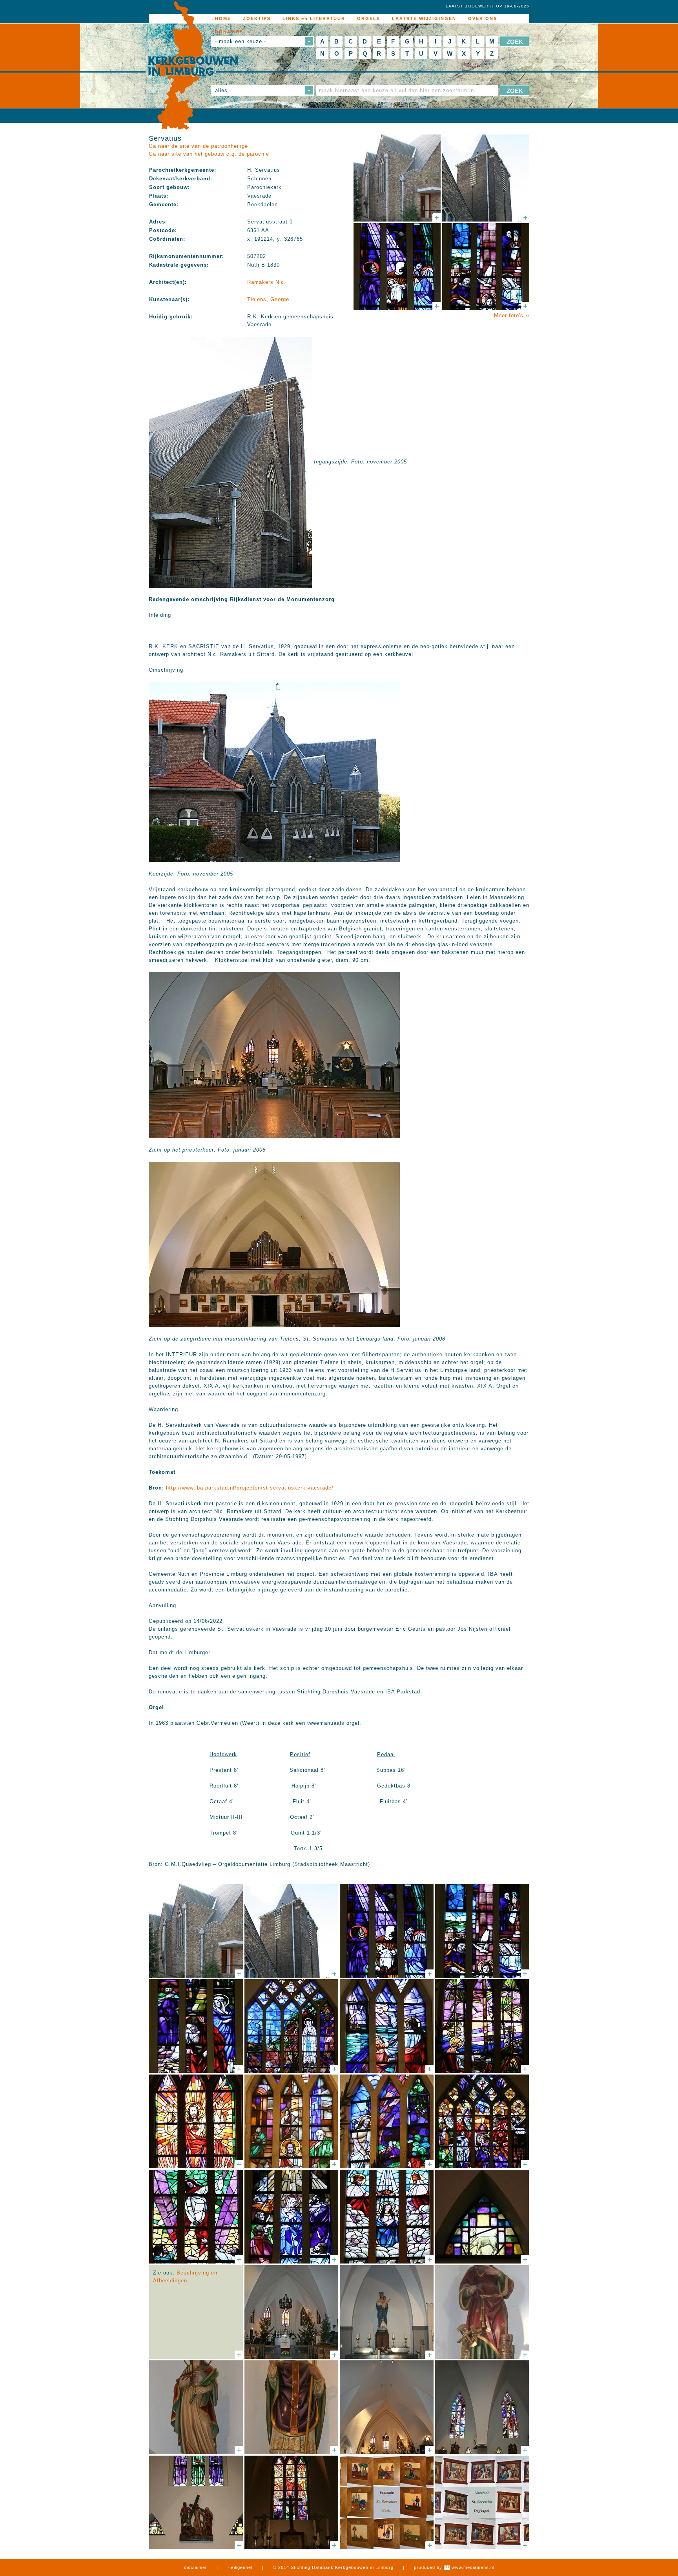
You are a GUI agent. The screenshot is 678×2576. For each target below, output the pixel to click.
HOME (223, 18)
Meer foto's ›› (512, 315)
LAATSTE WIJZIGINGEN (424, 18)
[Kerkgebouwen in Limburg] (193, 66)
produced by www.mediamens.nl (454, 2567)
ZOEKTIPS (257, 18)
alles (221, 90)
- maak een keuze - (241, 41)
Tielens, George (268, 299)
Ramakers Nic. (267, 282)
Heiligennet (240, 2567)
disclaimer (196, 2567)
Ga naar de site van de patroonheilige (198, 146)
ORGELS (369, 18)
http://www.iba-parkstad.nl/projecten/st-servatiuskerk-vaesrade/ (250, 1488)
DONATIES (229, 32)
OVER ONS (483, 18)
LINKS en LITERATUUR (314, 18)
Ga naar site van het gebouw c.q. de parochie (209, 154)
